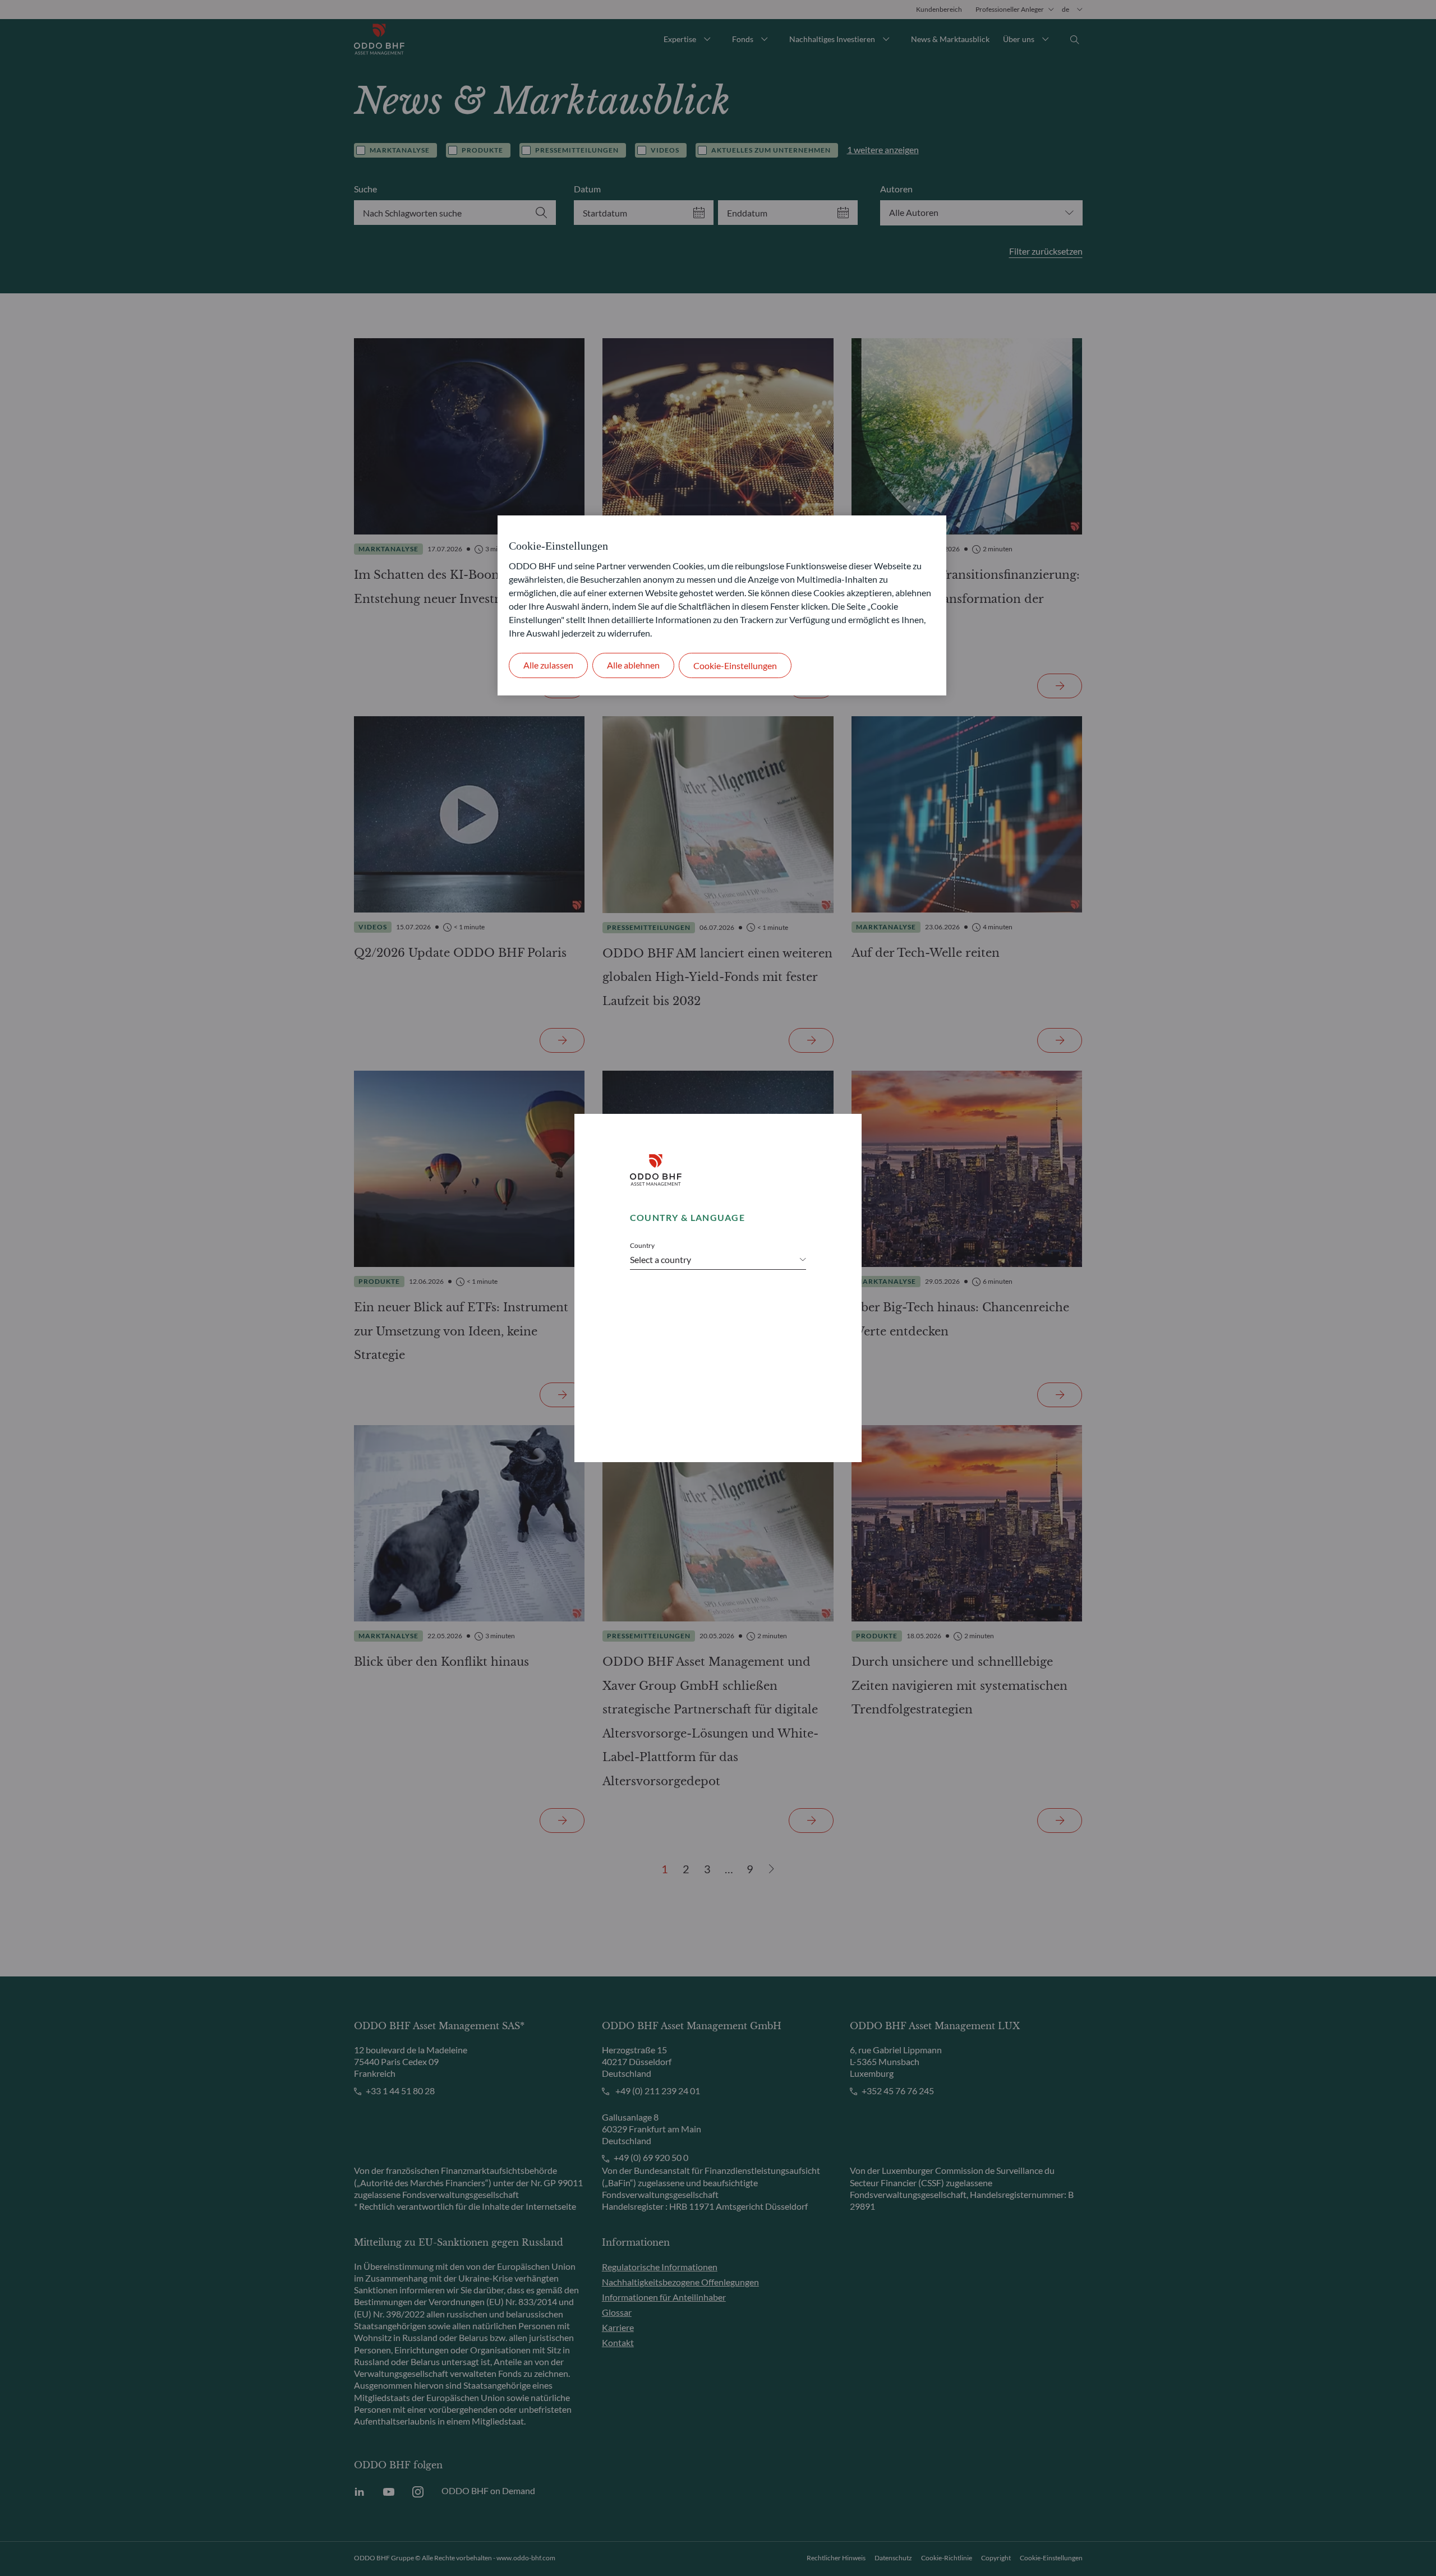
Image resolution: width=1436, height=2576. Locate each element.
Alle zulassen (548, 665)
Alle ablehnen (633, 665)
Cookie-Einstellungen (735, 665)
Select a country (661, 1259)
